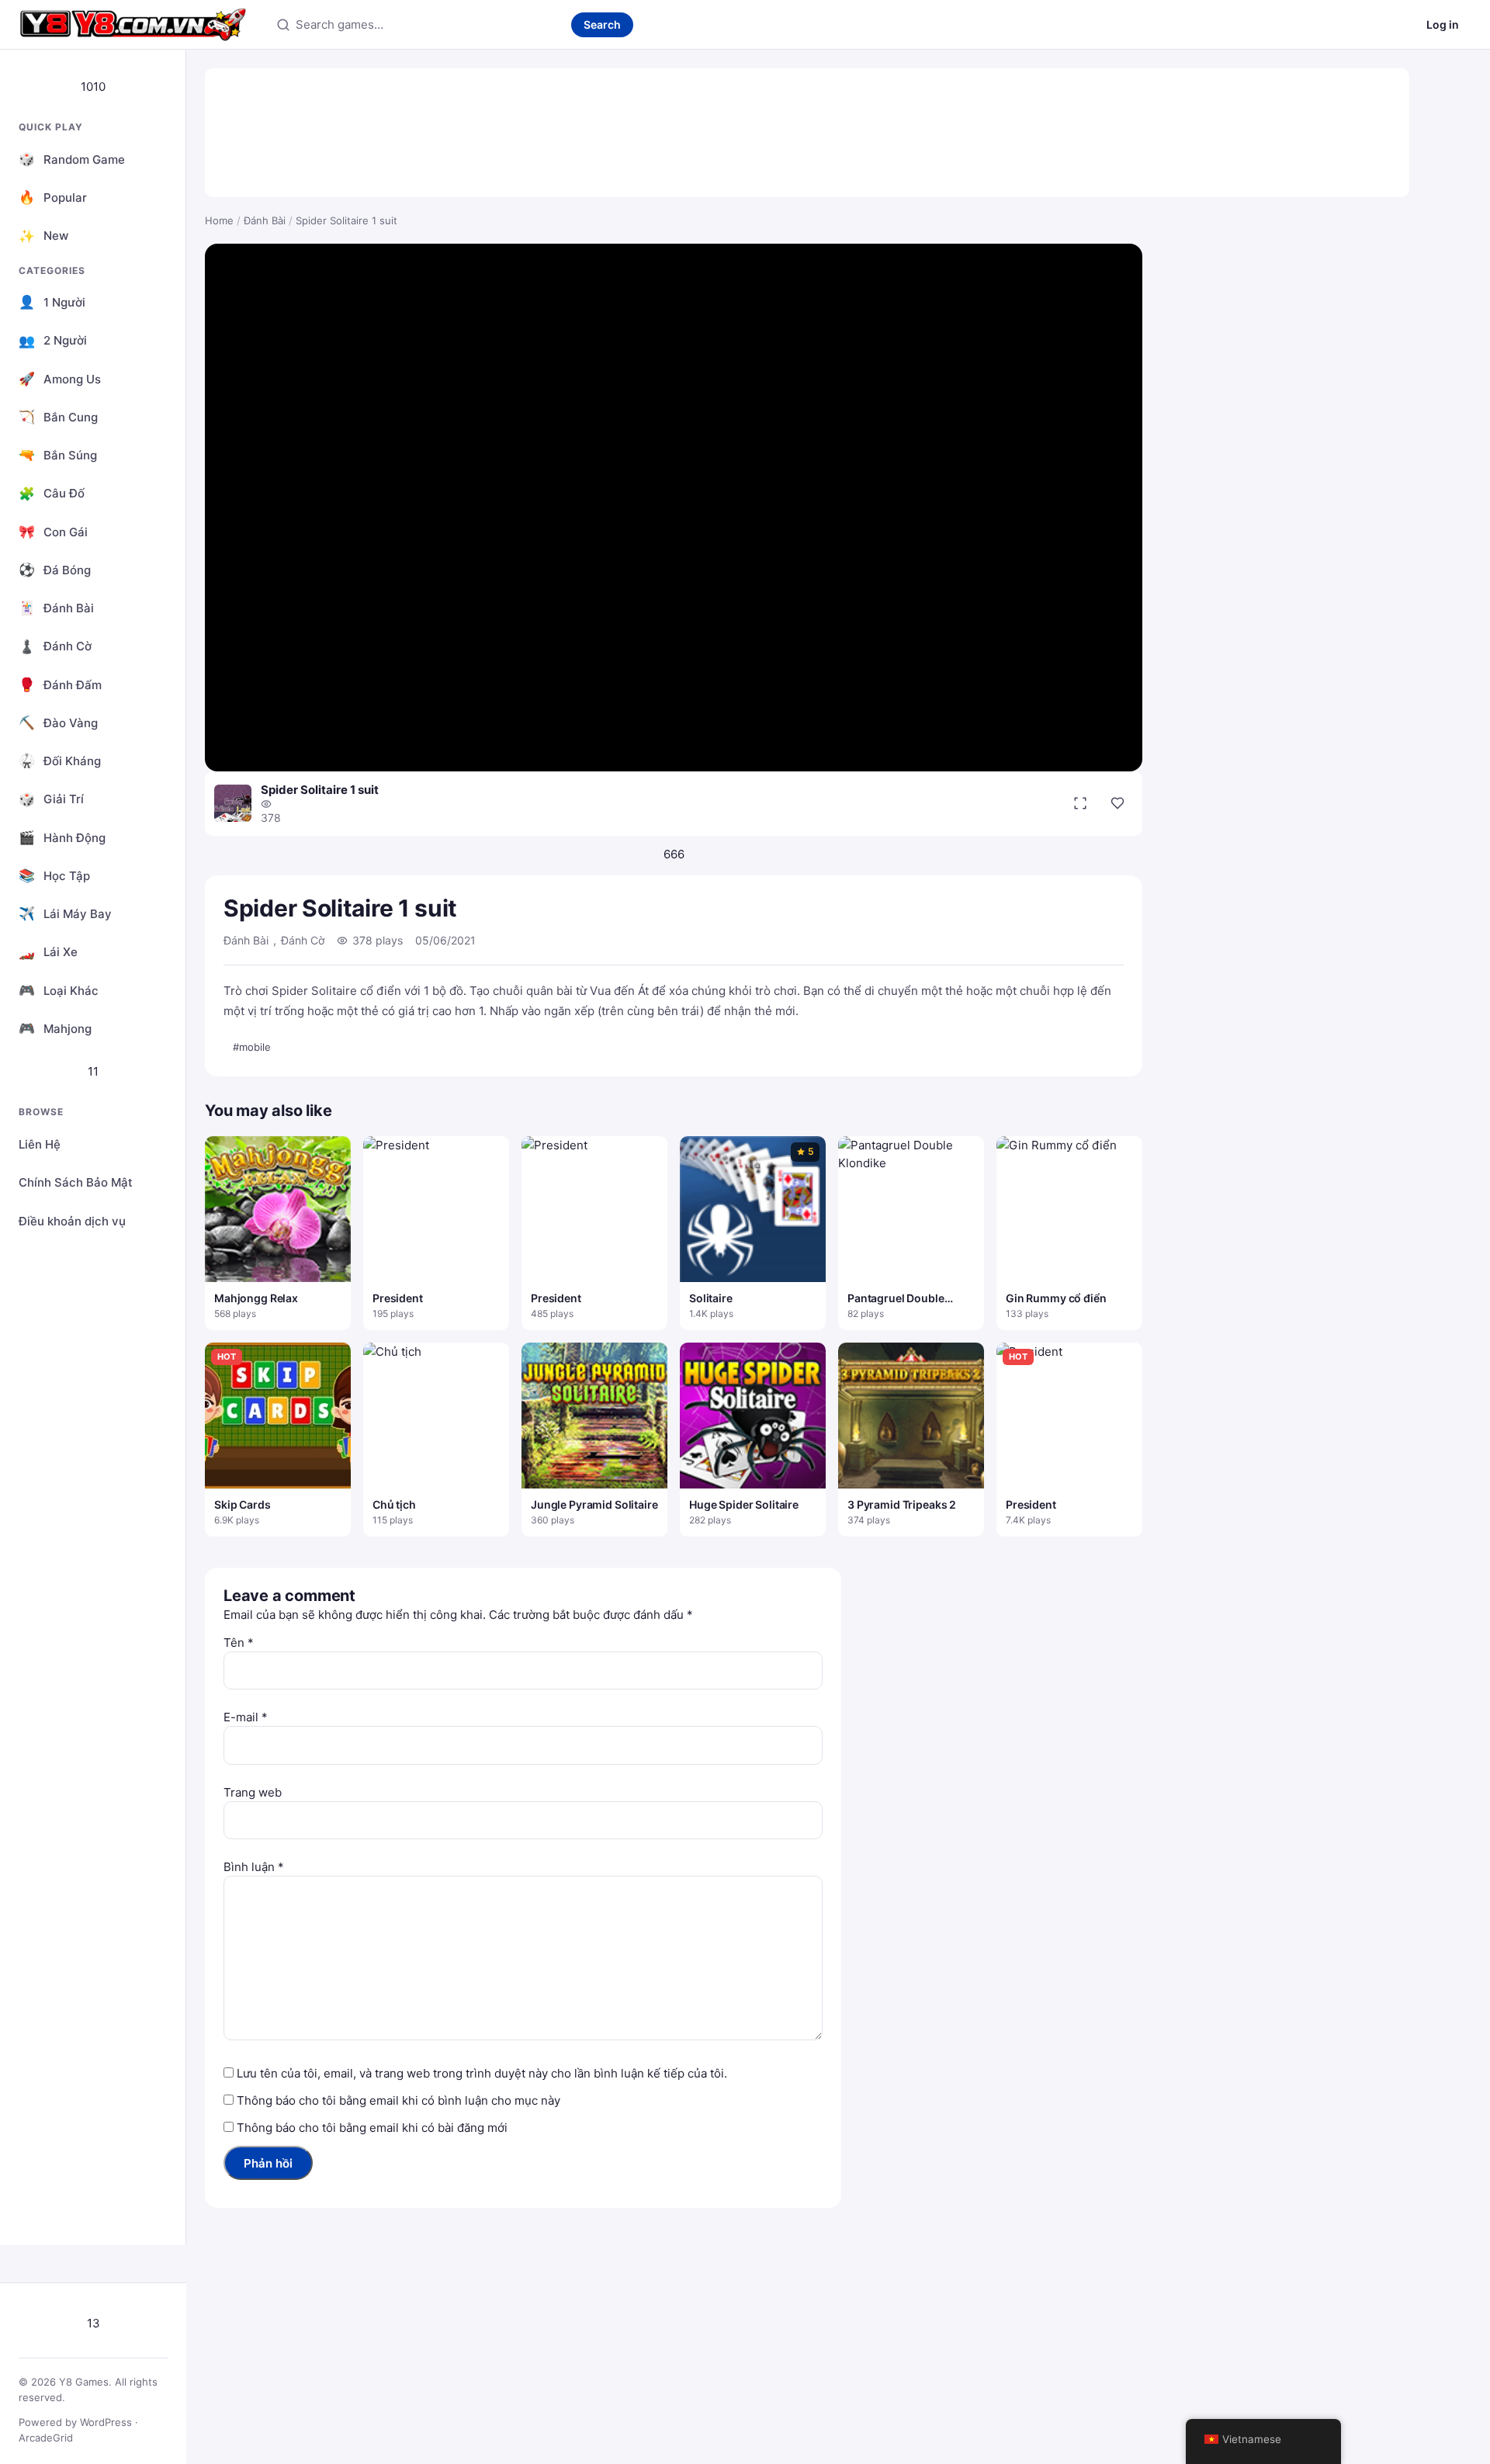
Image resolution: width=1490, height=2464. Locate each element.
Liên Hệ (40, 1144)
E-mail (246, 1717)
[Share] (1117, 803)
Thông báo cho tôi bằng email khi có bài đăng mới (372, 2128)
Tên (239, 1643)
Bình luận (254, 1867)
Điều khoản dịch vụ (72, 1221)
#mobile (252, 1047)
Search (602, 24)
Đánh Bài (265, 220)
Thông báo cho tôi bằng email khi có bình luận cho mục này (398, 2100)
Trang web (253, 1792)
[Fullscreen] (1080, 803)
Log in (1443, 24)
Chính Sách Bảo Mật (76, 1182)
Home (219, 220)
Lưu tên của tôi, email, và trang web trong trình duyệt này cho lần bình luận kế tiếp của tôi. (482, 2073)
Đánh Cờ (303, 940)
